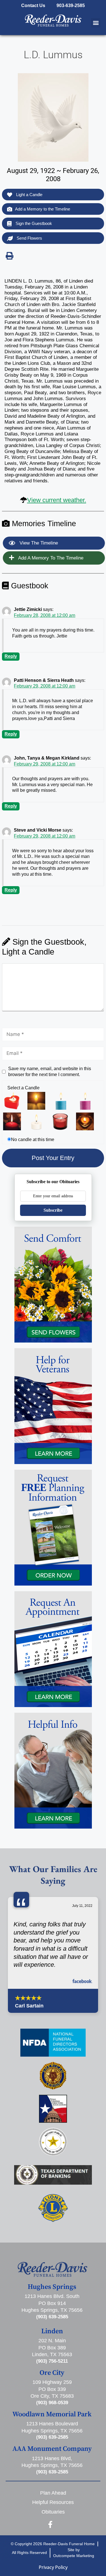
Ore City (52, 2373)
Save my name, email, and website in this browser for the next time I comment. (50, 1072)
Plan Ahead (53, 2493)
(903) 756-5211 (52, 2361)
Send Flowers (29, 238)
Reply (11, 656)
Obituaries (53, 2512)
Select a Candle (23, 1088)
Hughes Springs (52, 2287)
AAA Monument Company (52, 2449)
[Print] (9, 256)
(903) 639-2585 (52, 2317)
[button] (96, 23)
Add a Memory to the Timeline (43, 209)
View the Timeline (38, 543)
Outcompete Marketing (74, 2556)
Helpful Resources (53, 2502)
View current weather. (57, 500)
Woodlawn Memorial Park (52, 2414)
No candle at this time (33, 1140)
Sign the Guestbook (33, 223)
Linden (52, 2331)
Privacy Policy (53, 2567)
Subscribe (53, 1210)
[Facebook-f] (50, 2524)
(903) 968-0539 (52, 2403)
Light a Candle (29, 195)
